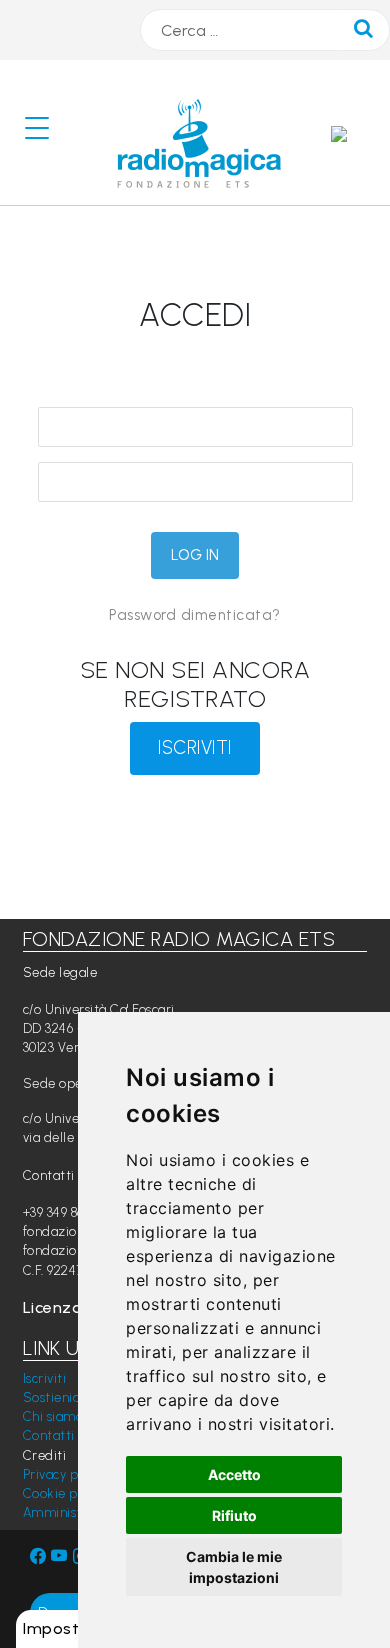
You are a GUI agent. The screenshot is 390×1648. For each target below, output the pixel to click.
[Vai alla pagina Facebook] (38, 1556)
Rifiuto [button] (234, 1515)
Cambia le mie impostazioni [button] (234, 1567)
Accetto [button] (234, 1474)
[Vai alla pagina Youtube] (62, 1556)
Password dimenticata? (195, 615)
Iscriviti (45, 1378)
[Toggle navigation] (45, 132)
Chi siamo (53, 1416)
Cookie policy (64, 1493)
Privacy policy (64, 1474)
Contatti (49, 1435)
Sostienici (53, 1397)
